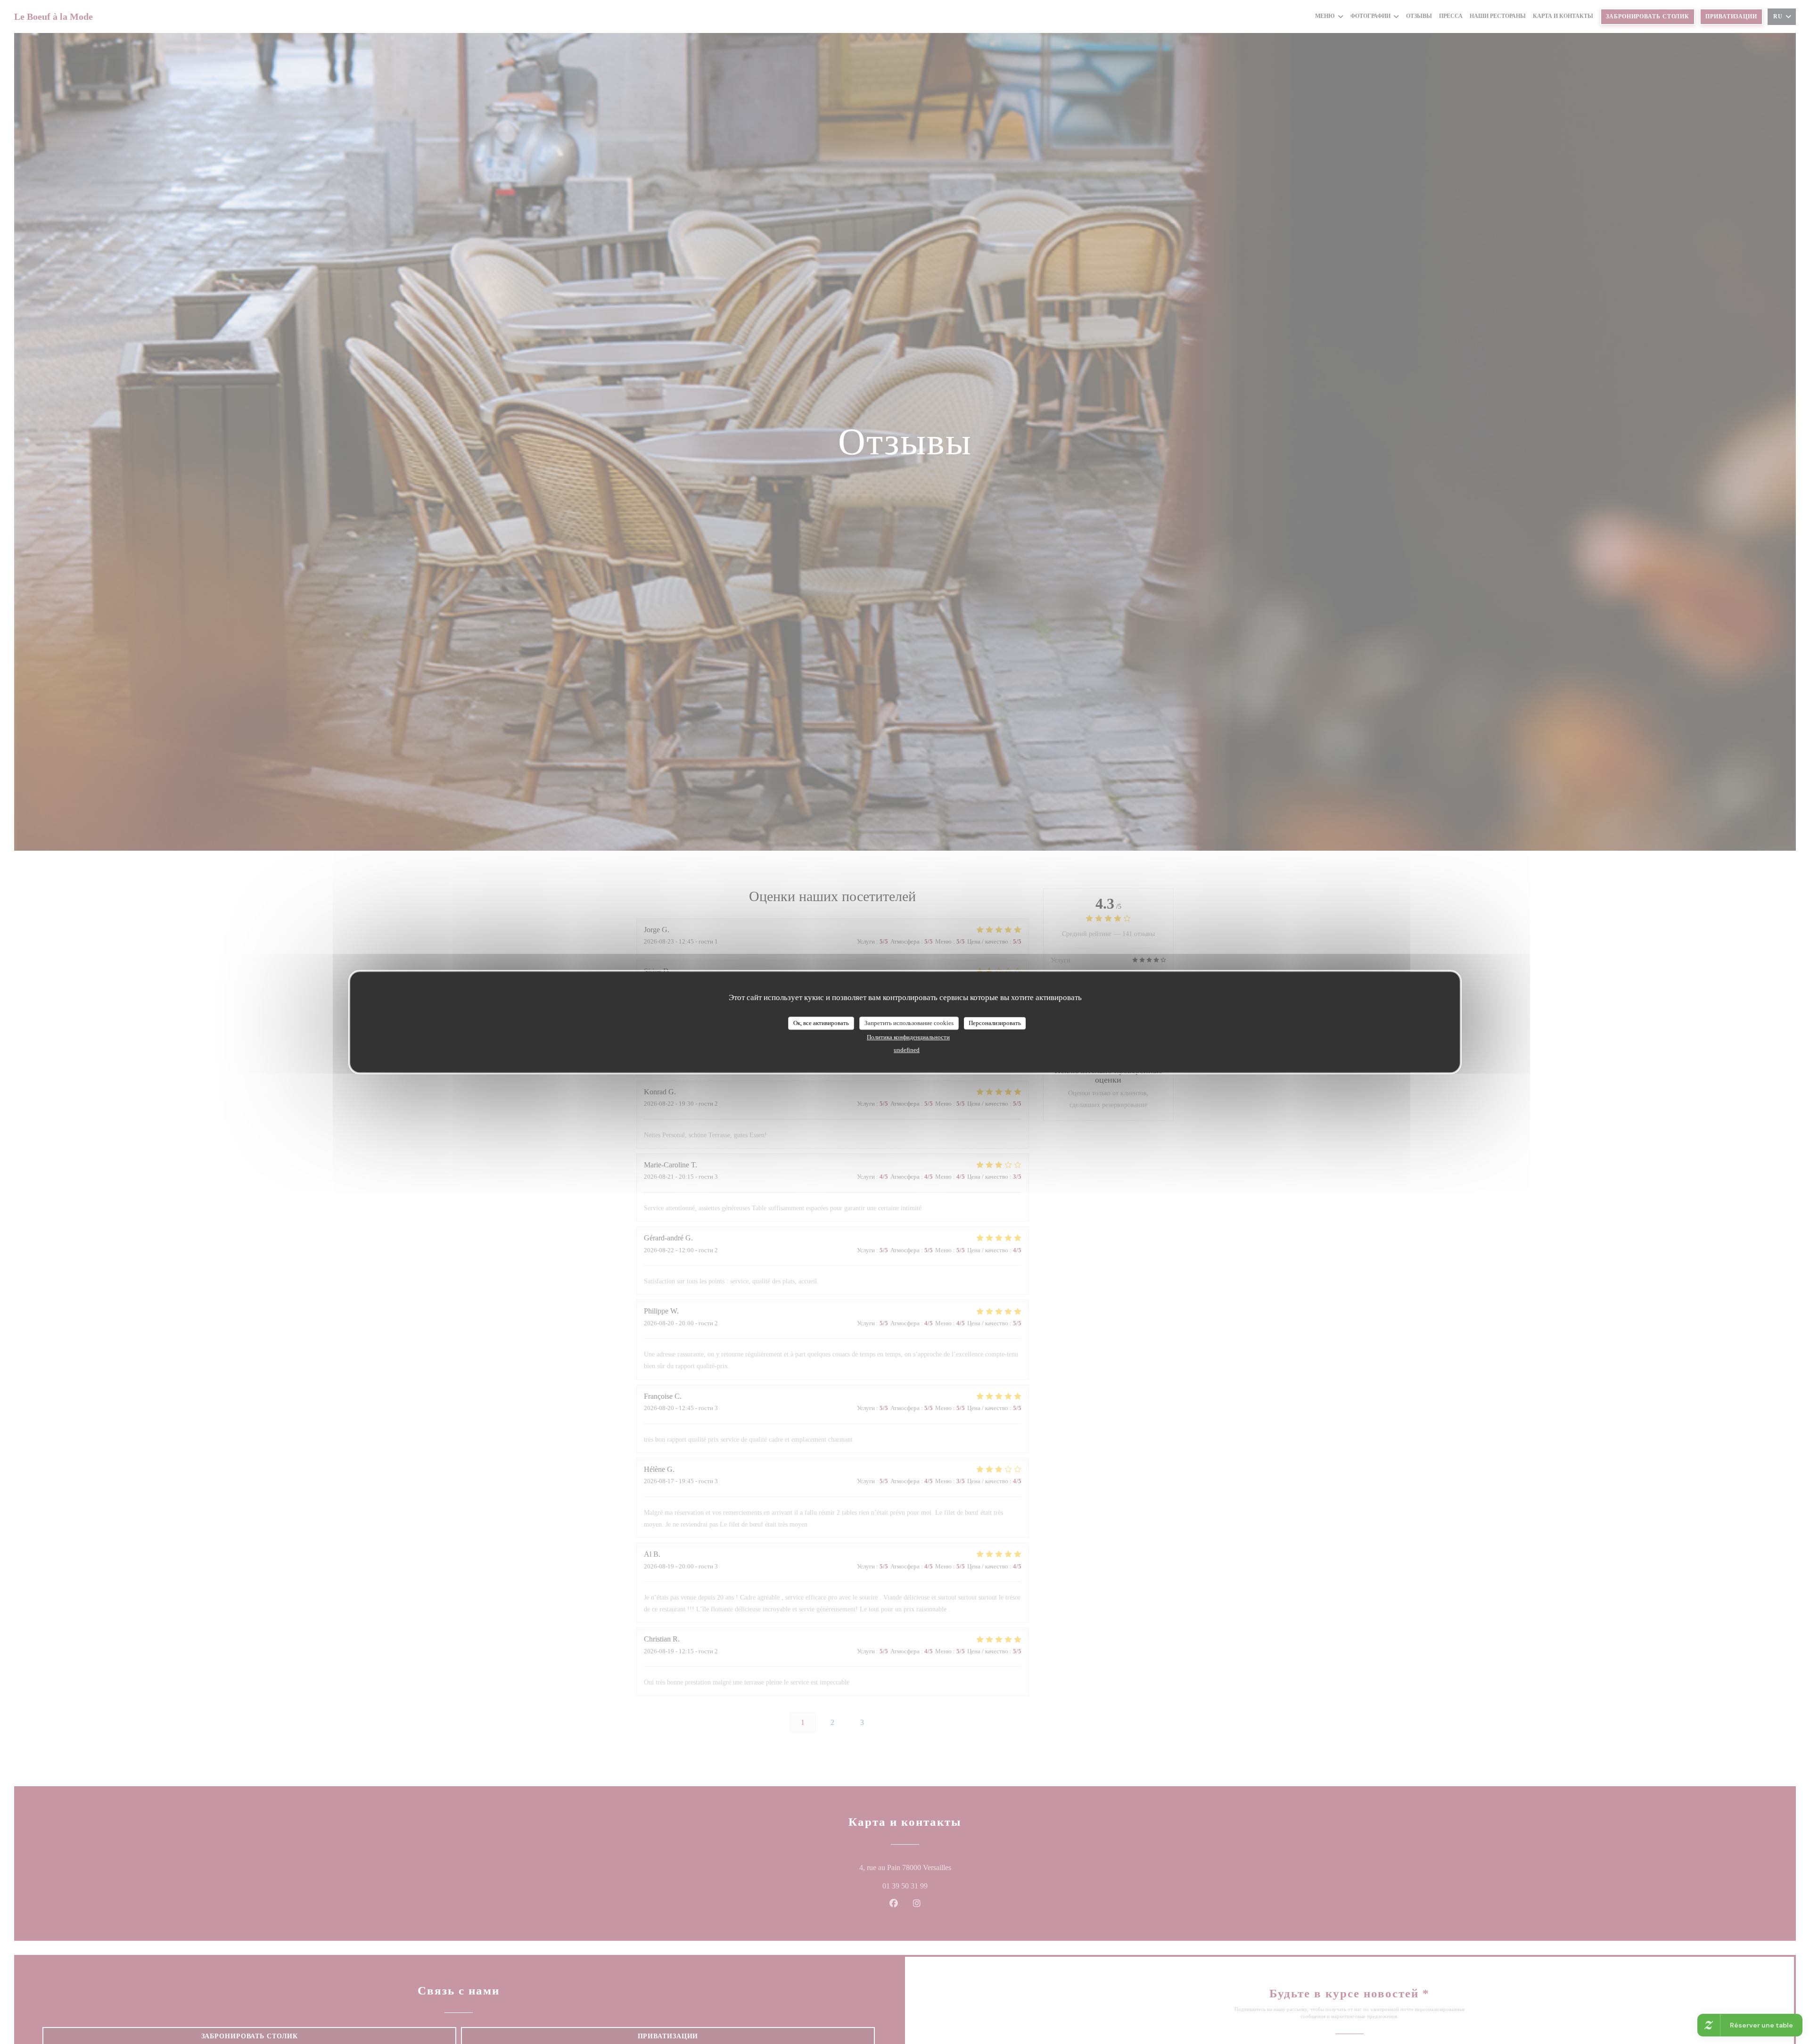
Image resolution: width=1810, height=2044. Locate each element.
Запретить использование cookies (909, 1023)
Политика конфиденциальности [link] (908, 1037)
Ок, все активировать (821, 1023)
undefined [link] (907, 1049)
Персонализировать (995, 1023)
